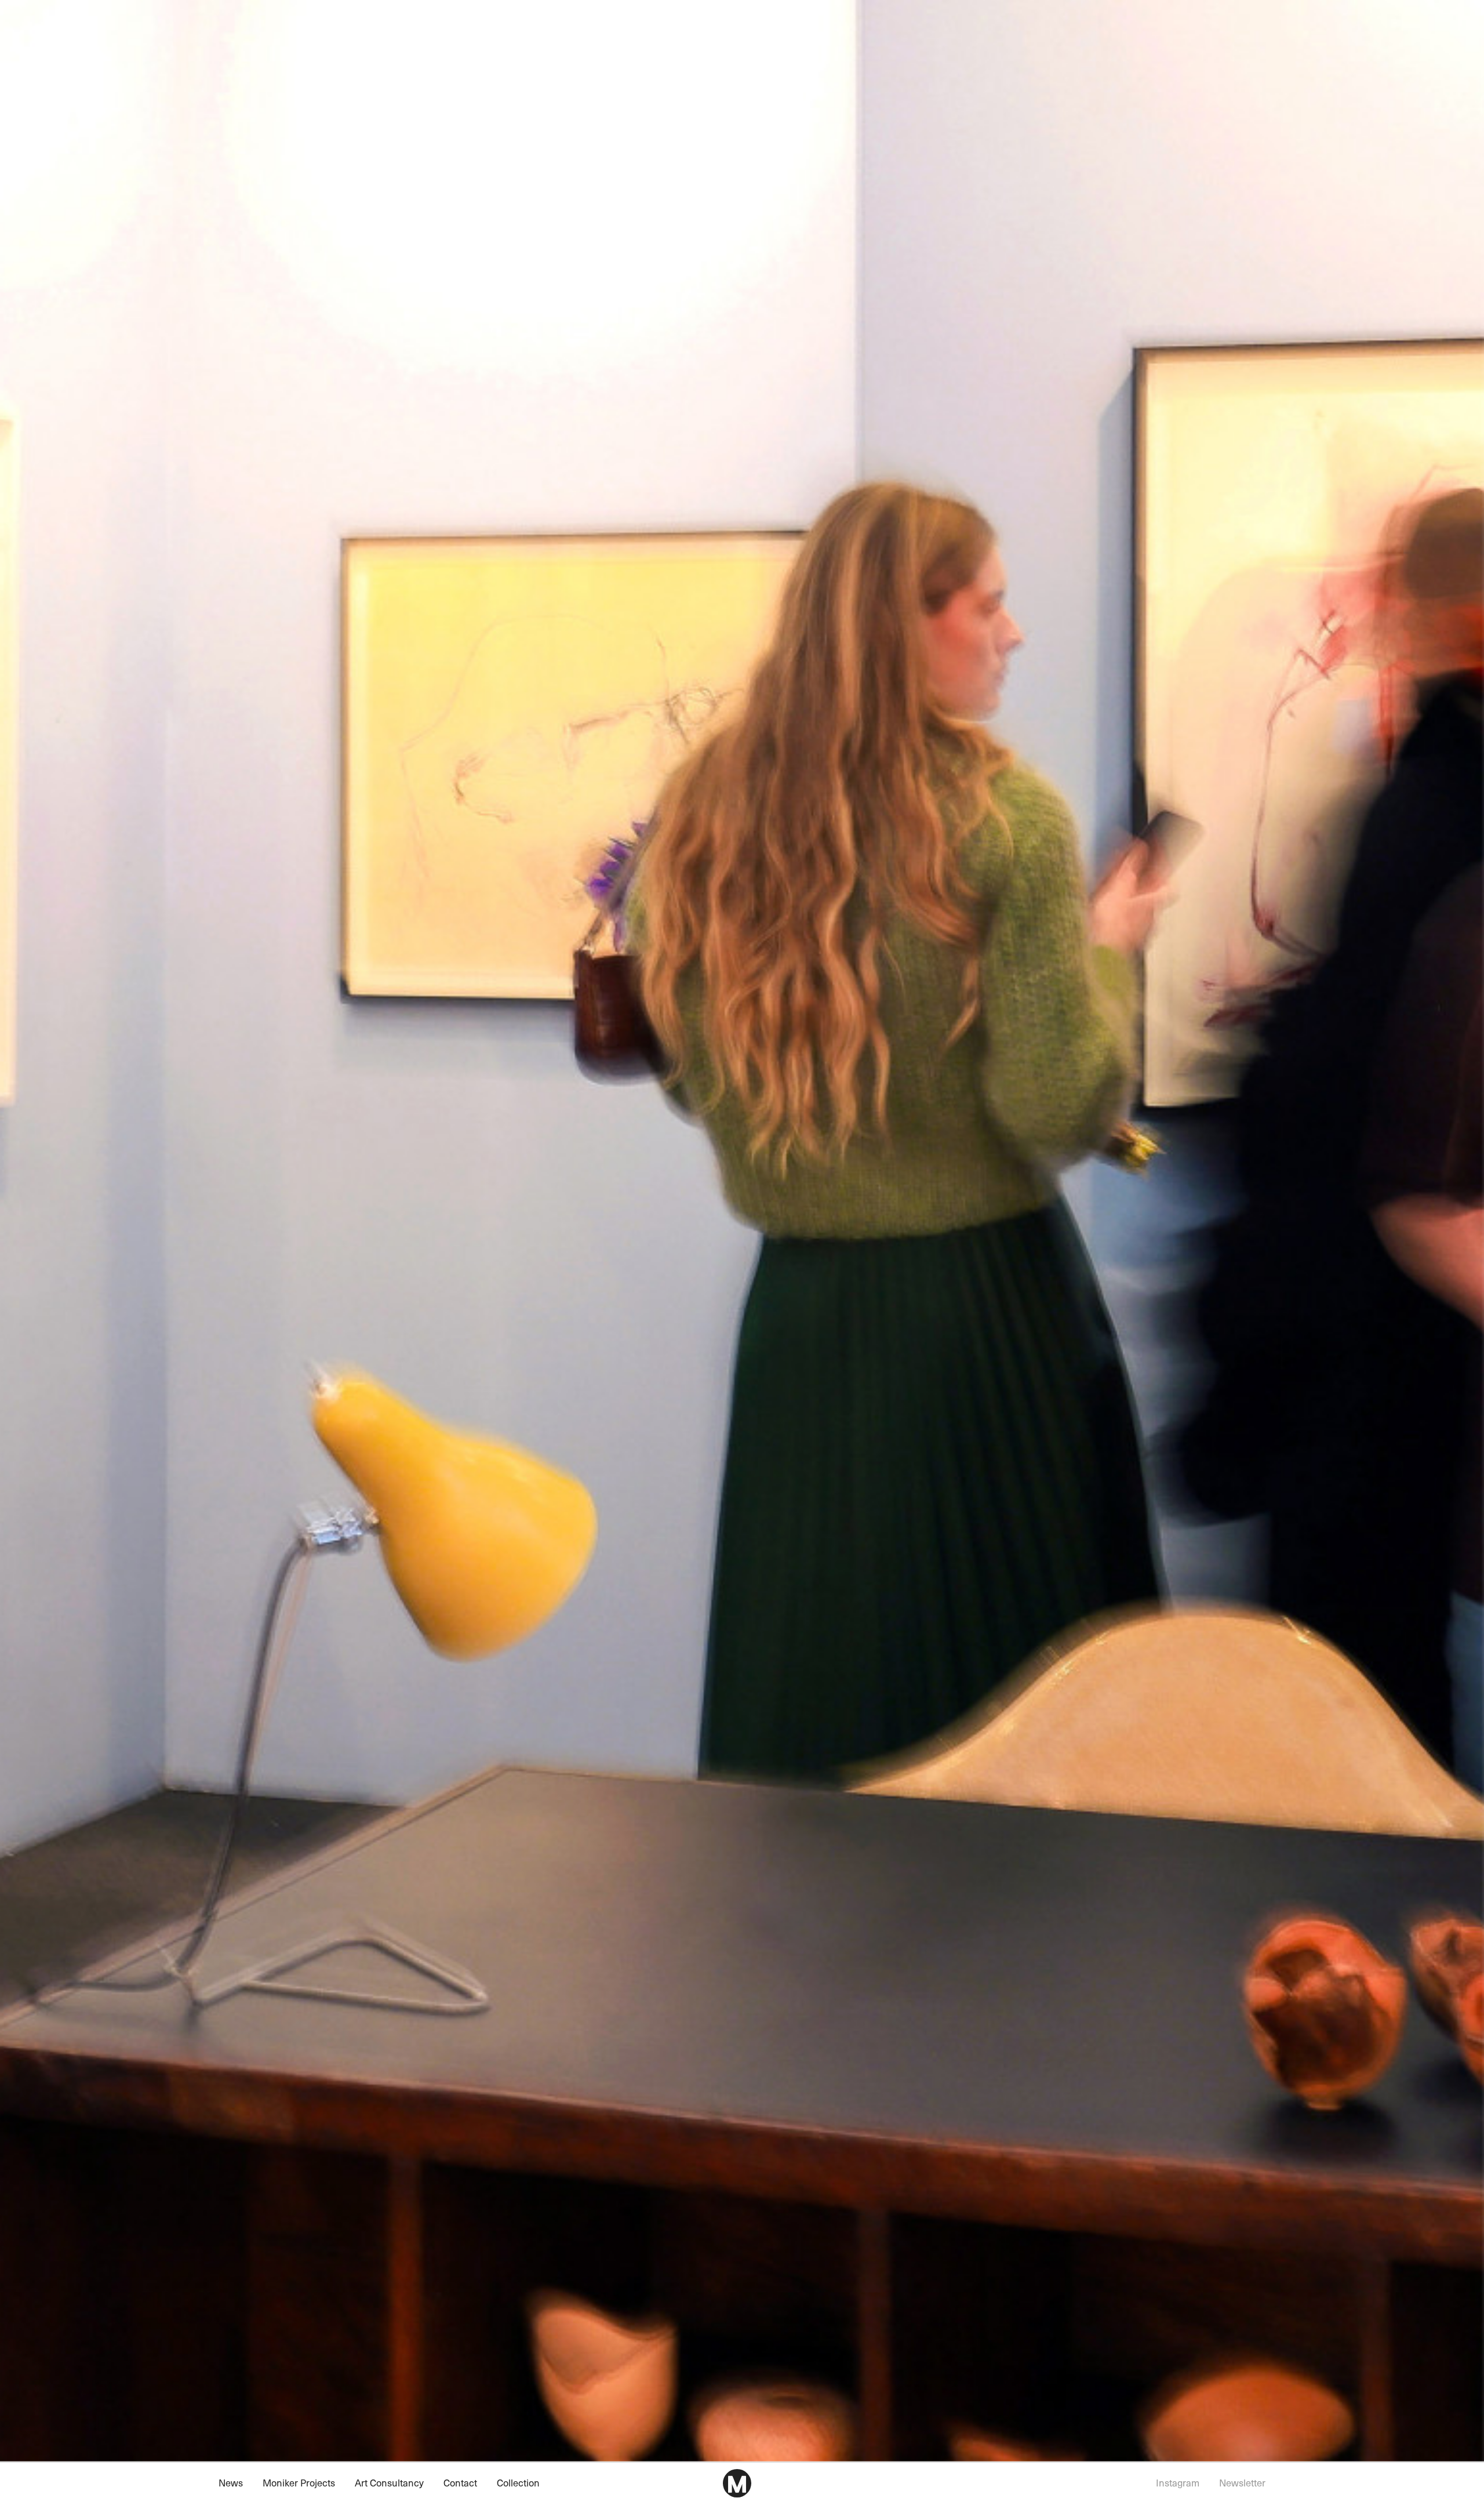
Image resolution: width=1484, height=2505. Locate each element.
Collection (518, 2483)
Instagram (1178, 2483)
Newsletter (1242, 2483)
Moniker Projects (299, 2483)
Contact (460, 2483)
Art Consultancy (389, 2483)
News (231, 2483)
